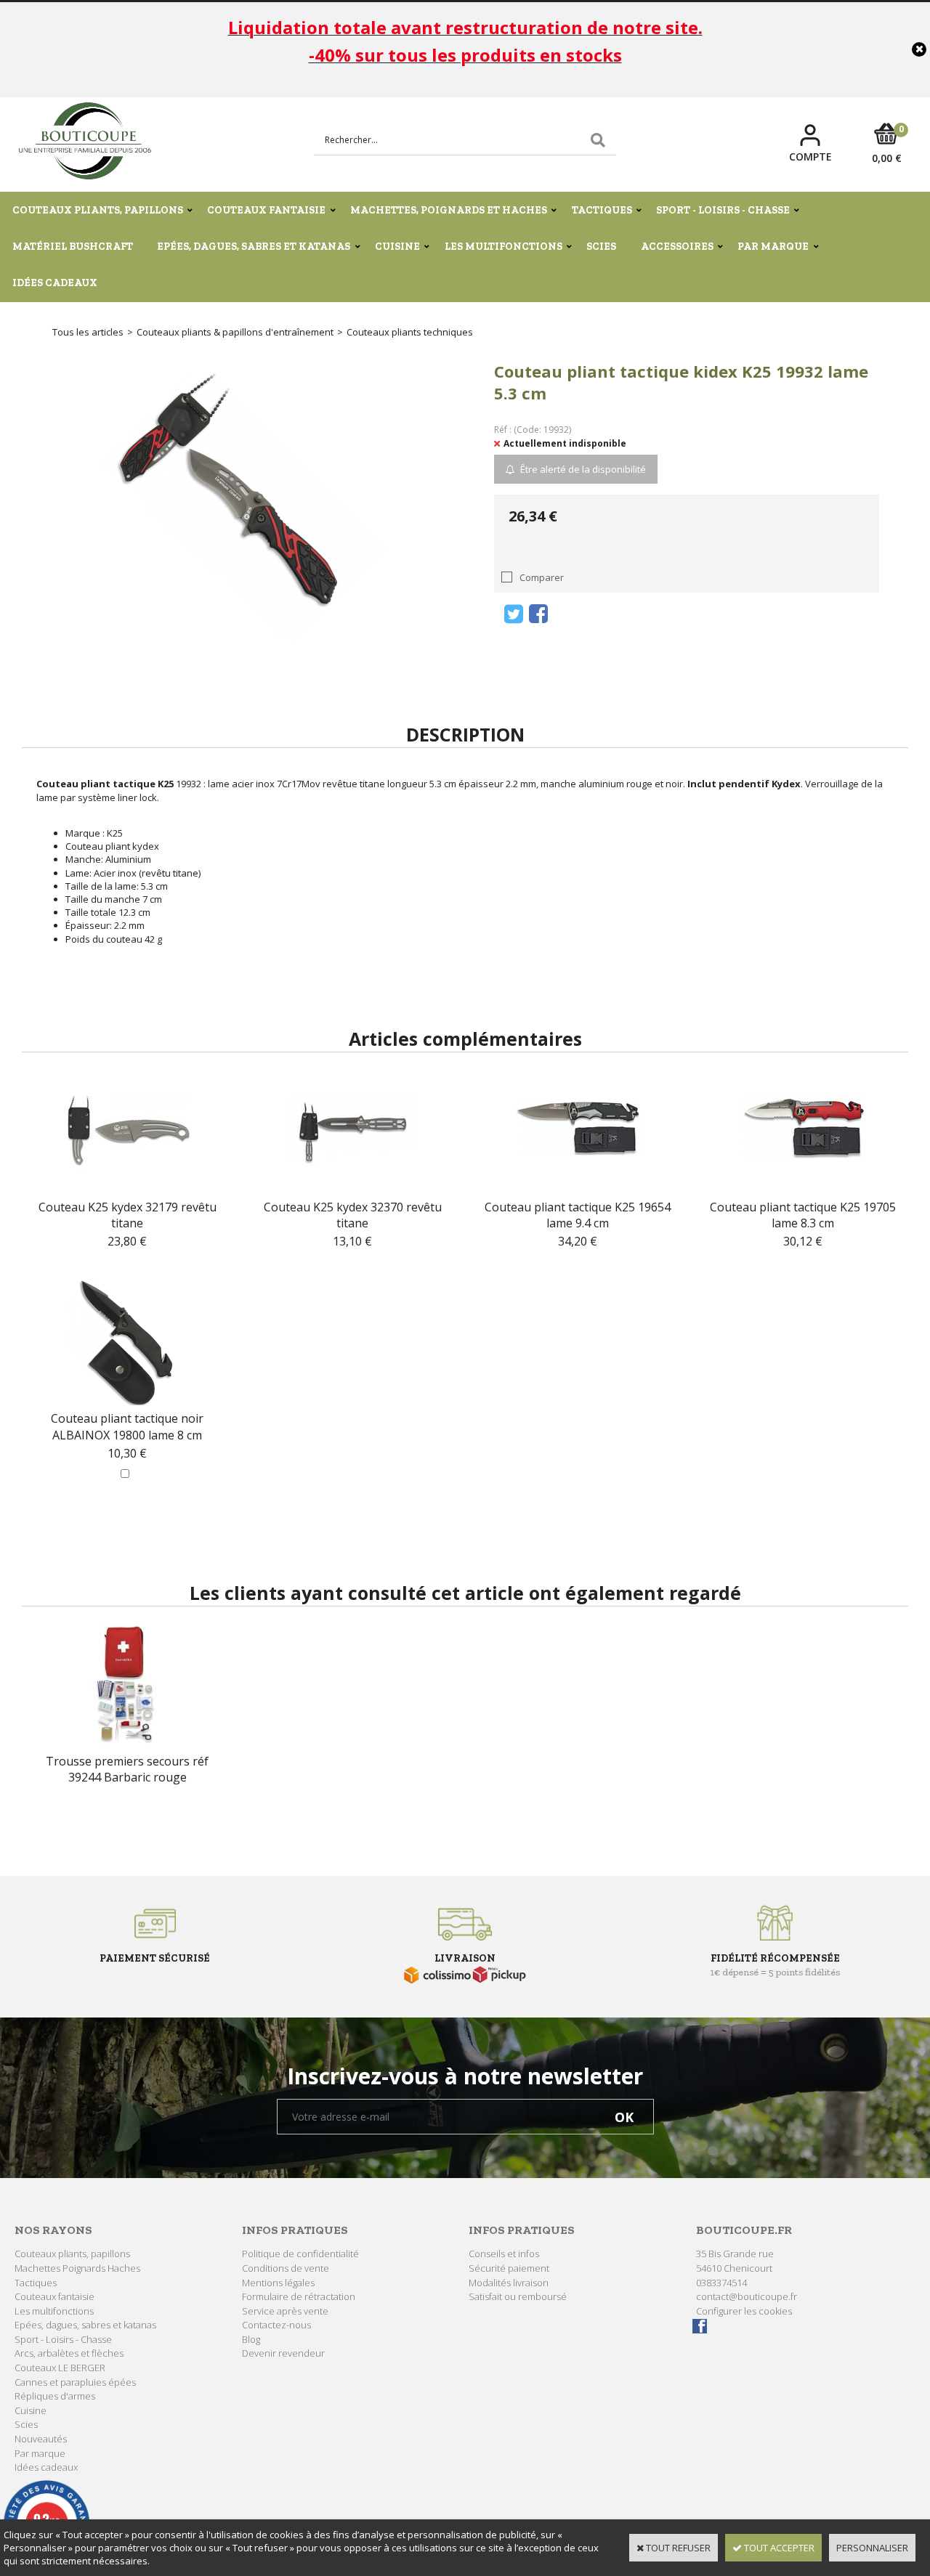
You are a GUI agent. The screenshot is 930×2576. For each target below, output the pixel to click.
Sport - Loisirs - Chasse (723, 210)
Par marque (773, 247)
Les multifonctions (504, 247)
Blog (251, 2339)
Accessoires (677, 247)
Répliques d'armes (55, 2396)
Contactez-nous (276, 2325)
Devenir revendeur (283, 2353)
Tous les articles (88, 332)
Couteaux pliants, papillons (98, 210)
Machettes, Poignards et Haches (449, 210)
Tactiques (602, 210)
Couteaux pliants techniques (410, 332)
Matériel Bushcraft (73, 247)
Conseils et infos (504, 2254)
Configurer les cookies (744, 2311)
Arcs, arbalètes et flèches (69, 2353)
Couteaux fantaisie (266, 210)
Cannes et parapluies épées (75, 2382)
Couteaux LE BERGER (60, 2368)
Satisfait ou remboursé (518, 2296)
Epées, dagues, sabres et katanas (254, 247)
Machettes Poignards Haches (77, 2268)
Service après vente (285, 2311)
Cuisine (397, 247)
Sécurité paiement (509, 2268)
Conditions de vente (286, 2268)
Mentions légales (278, 2283)
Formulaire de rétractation (299, 2296)
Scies (601, 247)
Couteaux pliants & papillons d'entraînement (235, 332)
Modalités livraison (509, 2283)
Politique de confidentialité (300, 2254)
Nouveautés (41, 2439)
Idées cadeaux (55, 283)
